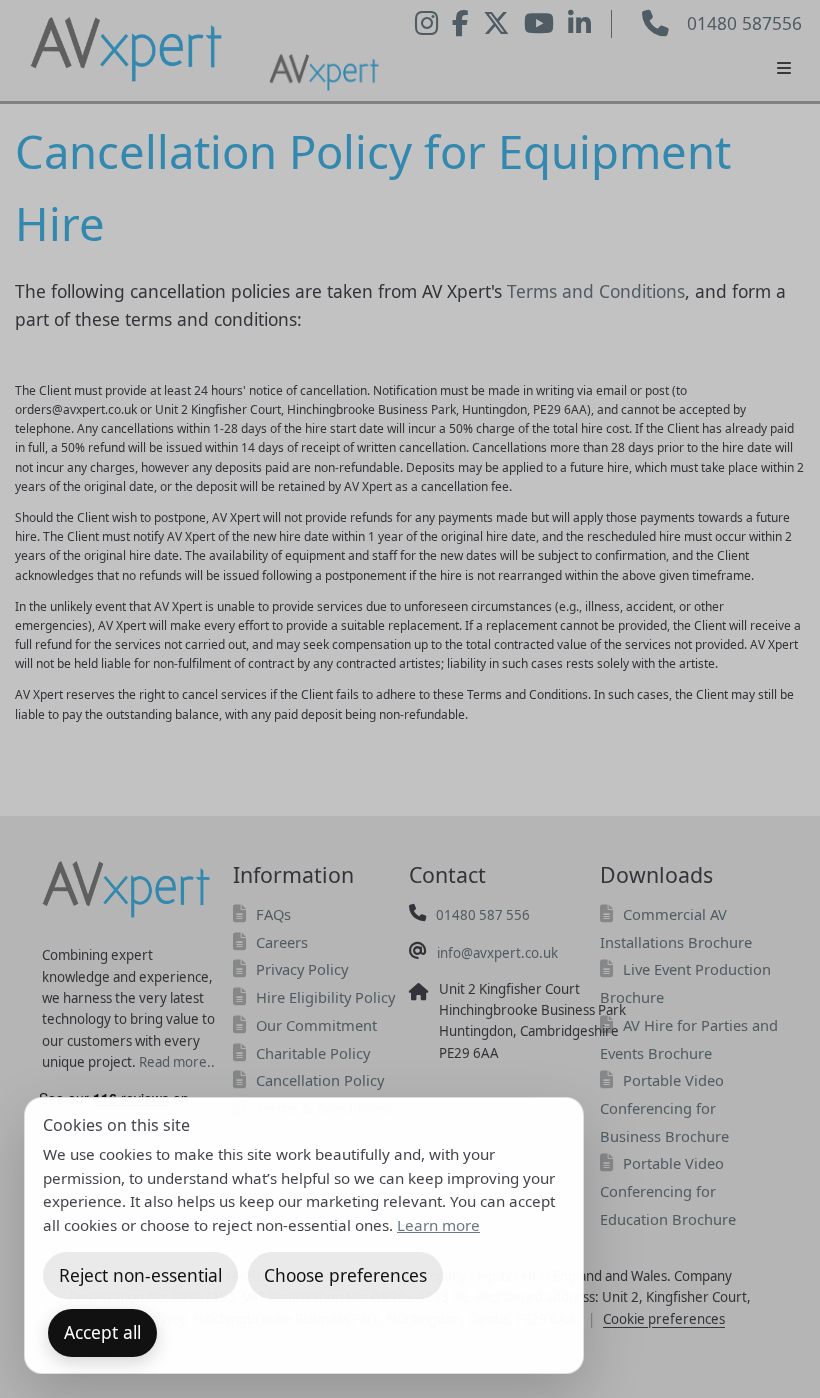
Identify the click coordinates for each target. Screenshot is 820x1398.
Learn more (438, 1225)
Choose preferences (345, 1275)
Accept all (102, 1332)
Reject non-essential (140, 1275)
